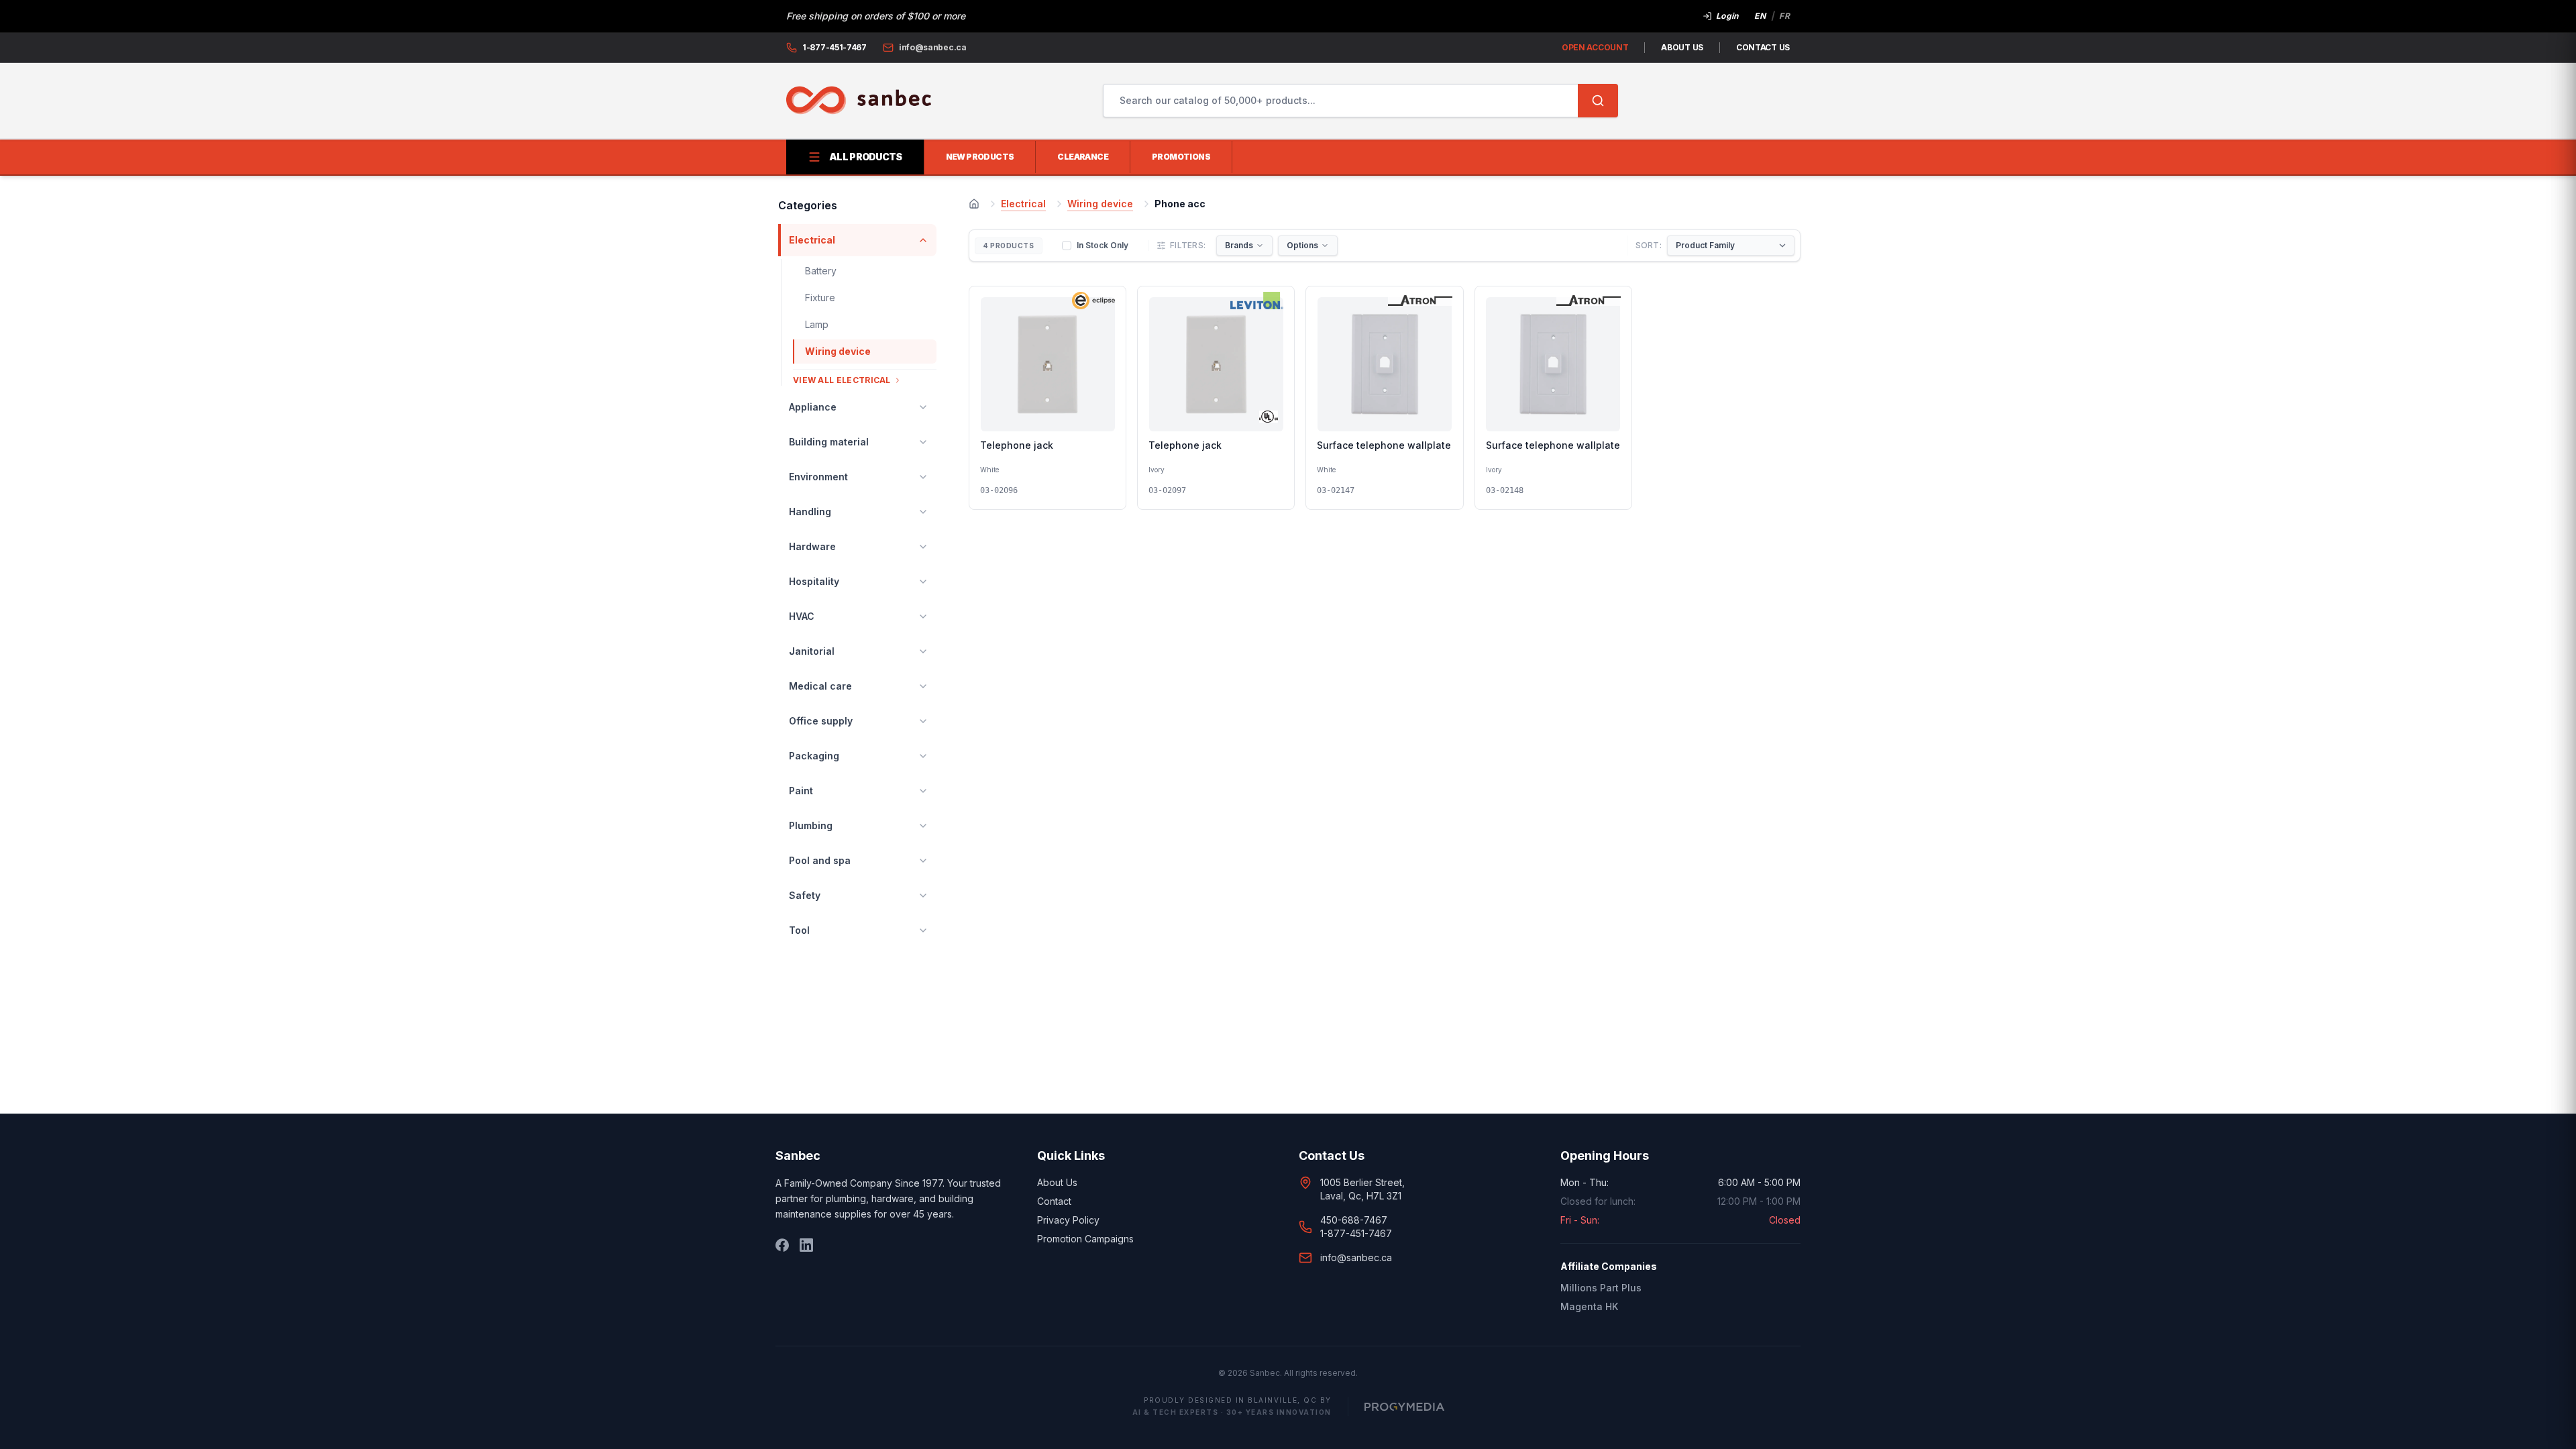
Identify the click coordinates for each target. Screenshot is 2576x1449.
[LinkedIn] (806, 1245)
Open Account (1595, 47)
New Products (980, 157)
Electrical (1023, 204)
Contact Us (1763, 47)
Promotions (1181, 157)
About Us (1682, 47)
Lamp (817, 324)
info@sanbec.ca (1356, 1257)
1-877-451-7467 (1356, 1233)
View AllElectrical (842, 380)
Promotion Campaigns (1085, 1239)
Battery (821, 271)
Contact (1054, 1201)
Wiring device (838, 351)
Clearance (1083, 157)
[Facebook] (782, 1245)
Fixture (820, 298)
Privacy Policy (1068, 1220)
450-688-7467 (1354, 1220)
